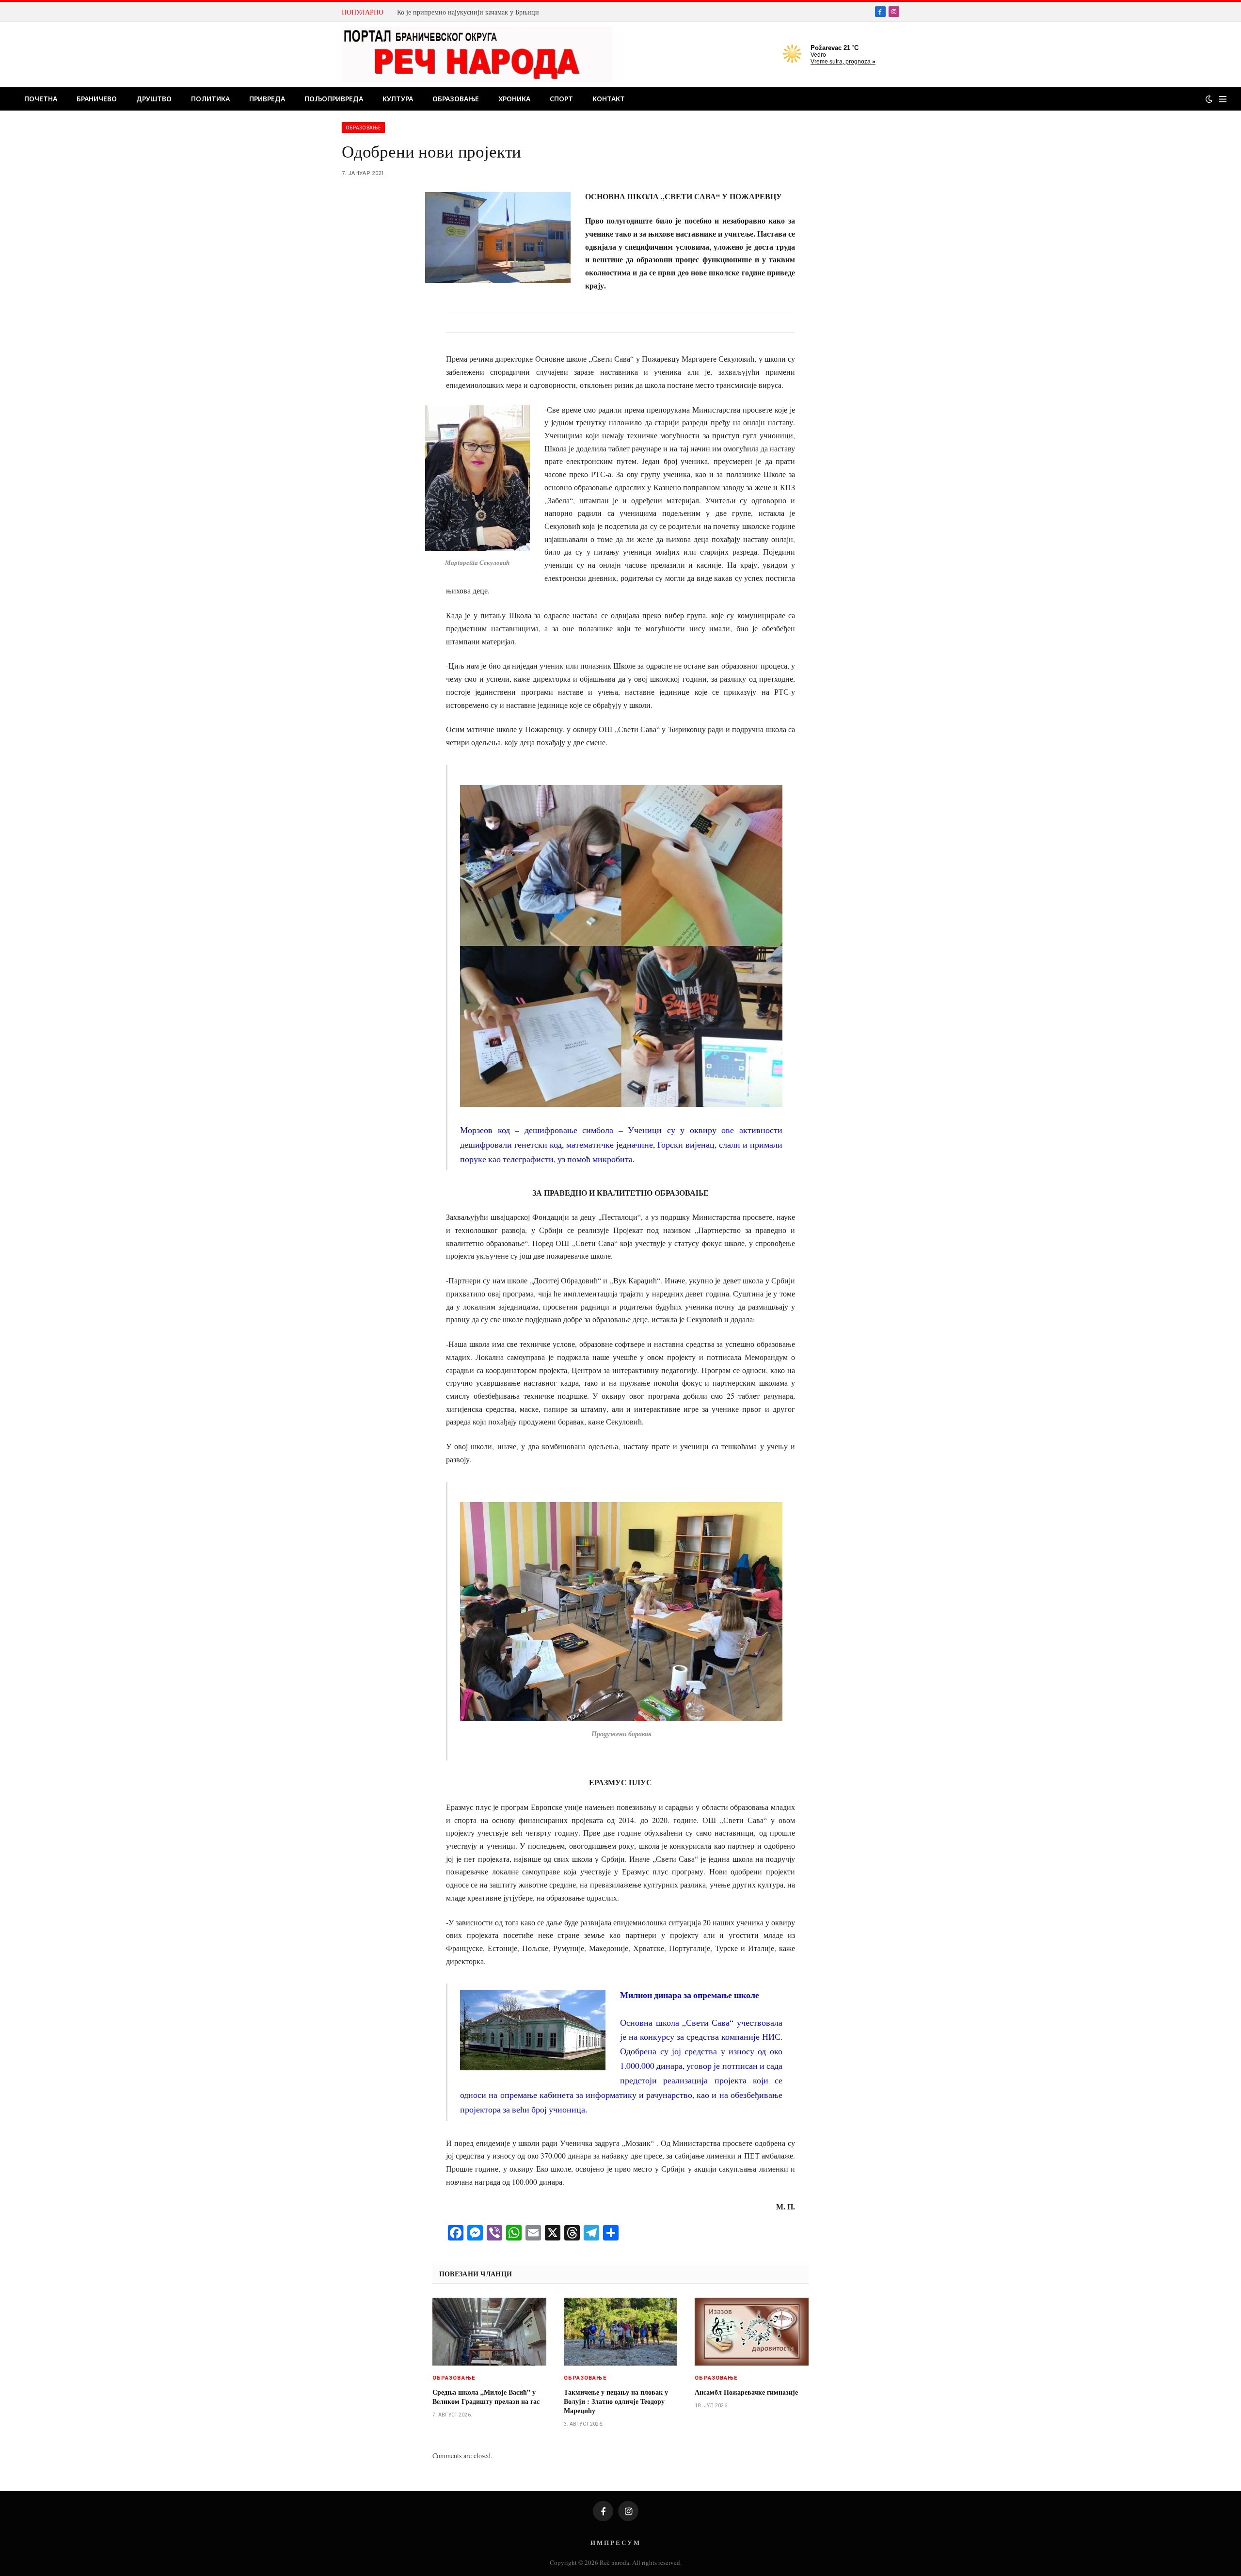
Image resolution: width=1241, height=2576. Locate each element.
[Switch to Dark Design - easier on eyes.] (1209, 99)
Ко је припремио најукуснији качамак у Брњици (468, 12)
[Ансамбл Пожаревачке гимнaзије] (752, 2332)
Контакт (609, 99)
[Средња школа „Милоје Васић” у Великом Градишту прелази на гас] (489, 2332)
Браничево (97, 99)
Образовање (456, 99)
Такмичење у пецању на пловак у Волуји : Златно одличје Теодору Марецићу (616, 2401)
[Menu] (1223, 99)
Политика (210, 99)
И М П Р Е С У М (615, 2542)
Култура (398, 99)
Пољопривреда (334, 99)
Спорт (561, 99)
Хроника (514, 99)
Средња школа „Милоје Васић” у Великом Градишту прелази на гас (486, 2397)
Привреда (267, 99)
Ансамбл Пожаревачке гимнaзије (746, 2392)
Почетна (41, 99)
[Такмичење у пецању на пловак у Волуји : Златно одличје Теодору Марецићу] (621, 2332)
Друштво (154, 99)
